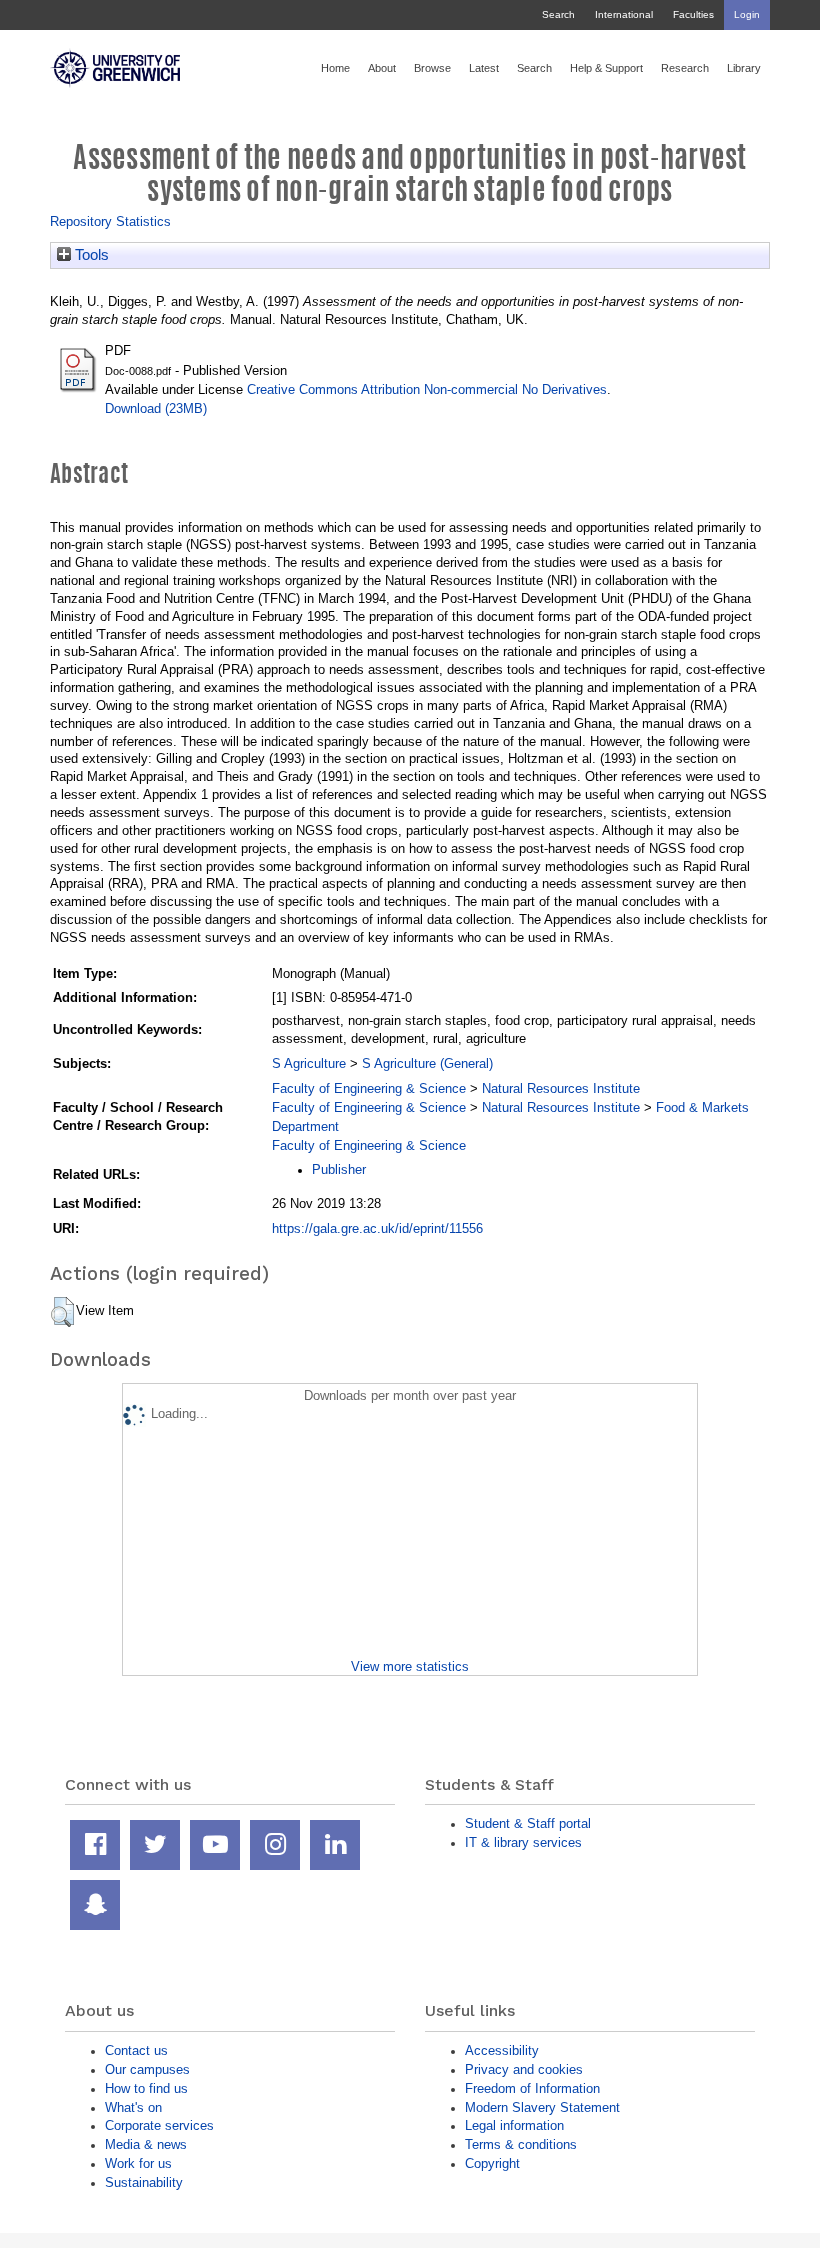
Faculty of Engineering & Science (369, 1088)
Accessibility (502, 2050)
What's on (133, 2107)
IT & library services (523, 1842)
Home (335, 68)
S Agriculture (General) (427, 1063)
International (624, 14)
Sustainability (144, 2182)
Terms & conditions (521, 2144)
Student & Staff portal (528, 1823)
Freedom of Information (532, 2088)
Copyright (492, 2163)
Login (747, 14)
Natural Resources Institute (561, 1088)
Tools (90, 255)
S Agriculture (309, 1063)
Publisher (339, 1169)
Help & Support (606, 68)
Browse (432, 68)
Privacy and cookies (524, 2069)
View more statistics (410, 1666)
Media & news (146, 2144)
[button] (62, 1312)
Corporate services (159, 2125)
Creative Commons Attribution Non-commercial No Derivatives (427, 389)
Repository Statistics (110, 221)
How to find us (146, 2088)
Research (685, 68)
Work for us (138, 2163)
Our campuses (147, 2069)
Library (744, 68)
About (382, 68)
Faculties (693, 14)
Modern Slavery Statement (542, 2107)
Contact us (136, 2050)
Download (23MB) (156, 408)
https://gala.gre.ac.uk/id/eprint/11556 (377, 1228)
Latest (484, 68)
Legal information (514, 2125)
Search (558, 14)
